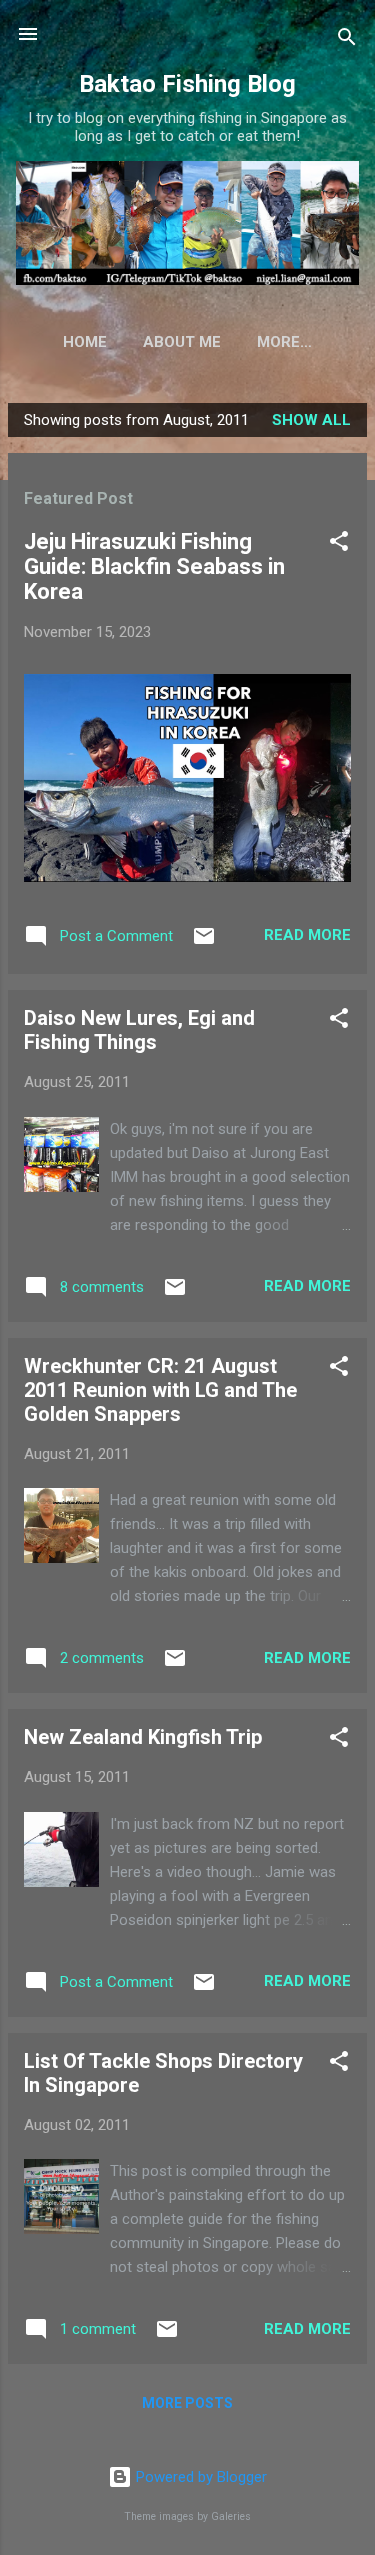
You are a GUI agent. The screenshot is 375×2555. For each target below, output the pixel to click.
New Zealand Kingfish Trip (143, 1737)
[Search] (347, 40)
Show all (311, 420)
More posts (187, 2403)
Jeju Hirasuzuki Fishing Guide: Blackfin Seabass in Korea (154, 566)
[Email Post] (204, 943)
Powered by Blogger (199, 2477)
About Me (182, 342)
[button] (339, 544)
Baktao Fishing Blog (187, 84)
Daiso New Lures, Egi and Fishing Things (139, 1030)
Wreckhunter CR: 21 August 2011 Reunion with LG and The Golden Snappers (160, 1390)
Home (85, 342)
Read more (307, 935)
